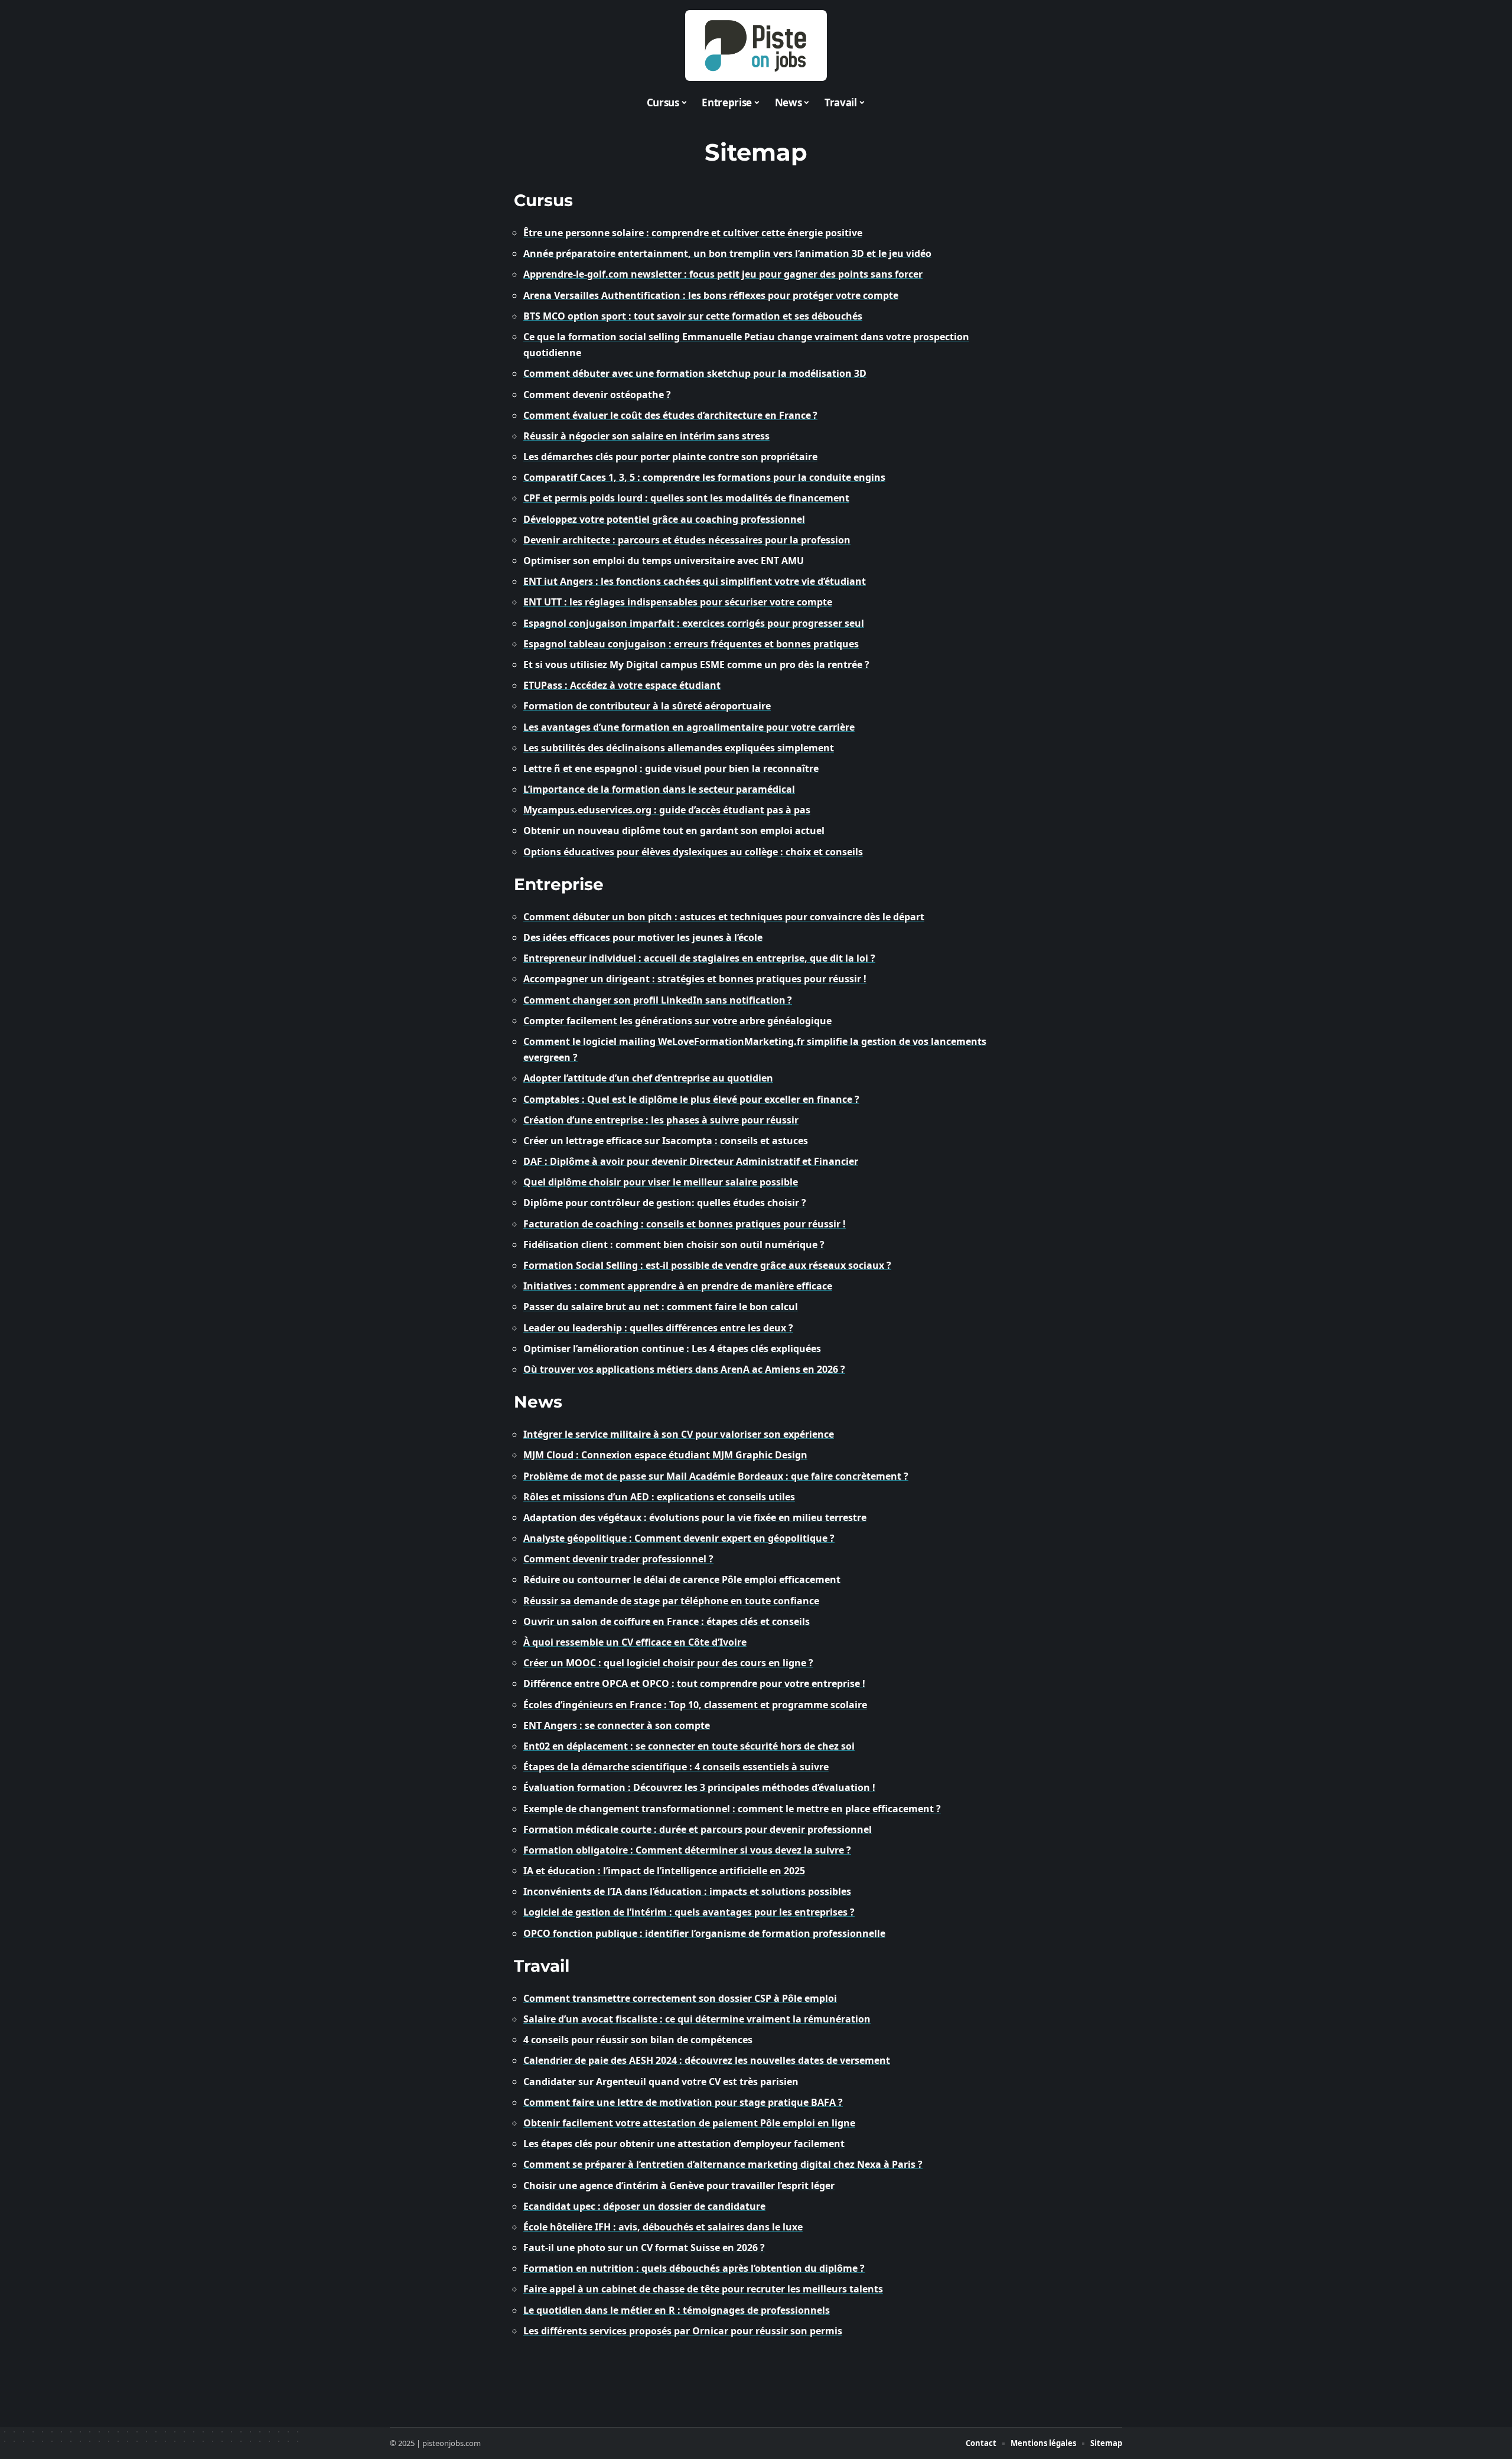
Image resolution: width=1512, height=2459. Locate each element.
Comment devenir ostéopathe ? (597, 395)
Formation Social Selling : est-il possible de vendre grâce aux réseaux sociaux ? (707, 1265)
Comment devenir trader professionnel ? (618, 1559)
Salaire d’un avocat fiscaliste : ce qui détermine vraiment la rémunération (697, 2019)
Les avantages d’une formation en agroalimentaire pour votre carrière (689, 727)
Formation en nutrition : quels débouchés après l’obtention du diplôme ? (694, 2268)
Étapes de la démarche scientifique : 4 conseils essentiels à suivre (676, 1767)
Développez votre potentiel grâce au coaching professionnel (664, 519)
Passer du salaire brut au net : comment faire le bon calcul (661, 1307)
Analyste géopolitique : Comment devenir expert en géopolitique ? (679, 1538)
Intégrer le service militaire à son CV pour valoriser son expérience (679, 1434)
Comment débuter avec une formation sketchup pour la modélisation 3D (695, 373)
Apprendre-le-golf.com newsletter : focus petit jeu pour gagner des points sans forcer (723, 274)
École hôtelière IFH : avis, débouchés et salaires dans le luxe (663, 2227)
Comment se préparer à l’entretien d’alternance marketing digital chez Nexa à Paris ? (723, 2164)
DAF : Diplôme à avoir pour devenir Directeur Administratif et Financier (691, 1161)
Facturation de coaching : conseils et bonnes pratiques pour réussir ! (685, 1224)
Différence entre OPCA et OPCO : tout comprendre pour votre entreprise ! (694, 1683)
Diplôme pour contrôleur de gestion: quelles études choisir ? (665, 1203)
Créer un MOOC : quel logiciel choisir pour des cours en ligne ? (668, 1663)
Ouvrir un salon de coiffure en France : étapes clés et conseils (667, 1621)
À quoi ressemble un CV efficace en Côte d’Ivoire (635, 1642)
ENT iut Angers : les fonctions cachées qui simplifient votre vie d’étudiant (695, 581)
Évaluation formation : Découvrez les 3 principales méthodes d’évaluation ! (699, 1787)
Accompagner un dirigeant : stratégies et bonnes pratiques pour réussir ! (695, 979)
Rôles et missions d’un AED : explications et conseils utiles (659, 1497)
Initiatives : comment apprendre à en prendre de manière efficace (678, 1286)
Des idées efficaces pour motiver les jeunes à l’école (643, 937)
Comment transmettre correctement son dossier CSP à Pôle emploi (680, 1998)
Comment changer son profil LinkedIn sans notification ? (658, 1000)
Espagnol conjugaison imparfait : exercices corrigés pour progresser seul (694, 623)
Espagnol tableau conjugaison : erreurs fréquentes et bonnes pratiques (691, 644)
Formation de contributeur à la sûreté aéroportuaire (647, 706)
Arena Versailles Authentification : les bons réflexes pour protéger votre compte (711, 295)
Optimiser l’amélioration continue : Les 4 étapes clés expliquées (672, 1349)
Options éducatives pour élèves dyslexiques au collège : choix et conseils (693, 852)
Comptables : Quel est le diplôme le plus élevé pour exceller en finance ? (691, 1099)
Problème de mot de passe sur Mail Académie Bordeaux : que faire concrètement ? (716, 1476)
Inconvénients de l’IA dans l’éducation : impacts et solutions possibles (687, 1891)
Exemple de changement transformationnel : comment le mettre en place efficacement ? (732, 1809)
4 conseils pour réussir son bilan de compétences (638, 2040)
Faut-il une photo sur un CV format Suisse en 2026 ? (644, 2248)
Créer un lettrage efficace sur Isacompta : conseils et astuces (666, 1141)
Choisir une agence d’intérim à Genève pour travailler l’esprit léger (679, 2186)
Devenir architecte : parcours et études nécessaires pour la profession (687, 540)
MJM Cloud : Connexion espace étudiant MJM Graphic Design (665, 1455)
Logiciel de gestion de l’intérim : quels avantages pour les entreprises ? (689, 1912)
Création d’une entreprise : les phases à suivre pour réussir (661, 1120)
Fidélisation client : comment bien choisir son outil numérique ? (674, 1245)
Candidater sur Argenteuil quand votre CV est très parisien (661, 2082)
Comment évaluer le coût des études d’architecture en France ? (670, 415)
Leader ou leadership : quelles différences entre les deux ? (658, 1328)
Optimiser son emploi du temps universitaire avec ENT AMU (664, 561)
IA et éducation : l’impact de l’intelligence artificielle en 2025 (664, 1871)
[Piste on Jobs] (756, 45)
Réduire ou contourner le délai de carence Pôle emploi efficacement (682, 1579)
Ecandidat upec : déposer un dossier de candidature (644, 2206)
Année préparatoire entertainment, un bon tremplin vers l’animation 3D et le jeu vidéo (727, 253)
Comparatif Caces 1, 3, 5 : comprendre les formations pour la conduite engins (704, 477)
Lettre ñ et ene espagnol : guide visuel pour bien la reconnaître (671, 768)
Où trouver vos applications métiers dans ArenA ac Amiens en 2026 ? (684, 1369)
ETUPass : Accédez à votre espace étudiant (622, 685)
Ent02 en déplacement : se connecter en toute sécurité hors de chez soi (689, 1746)
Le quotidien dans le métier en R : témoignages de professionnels (677, 2310)
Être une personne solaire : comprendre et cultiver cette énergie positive (693, 233)
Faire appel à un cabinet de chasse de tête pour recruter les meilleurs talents (703, 2289)
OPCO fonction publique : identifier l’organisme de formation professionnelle (704, 1933)
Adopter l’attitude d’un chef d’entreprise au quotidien (648, 1078)
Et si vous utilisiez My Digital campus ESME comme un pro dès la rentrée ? (696, 665)
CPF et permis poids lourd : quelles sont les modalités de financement (686, 498)
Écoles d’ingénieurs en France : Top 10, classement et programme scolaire (695, 1705)
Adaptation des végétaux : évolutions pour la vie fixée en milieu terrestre (695, 1517)
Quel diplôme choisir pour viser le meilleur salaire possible (661, 1182)
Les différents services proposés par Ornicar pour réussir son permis (683, 2331)
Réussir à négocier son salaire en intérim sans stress (646, 436)
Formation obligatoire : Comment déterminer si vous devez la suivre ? (687, 1850)
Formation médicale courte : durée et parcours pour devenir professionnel (698, 1829)
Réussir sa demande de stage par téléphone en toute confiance (671, 1601)
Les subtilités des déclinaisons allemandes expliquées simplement (679, 748)
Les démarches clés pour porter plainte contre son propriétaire (670, 457)
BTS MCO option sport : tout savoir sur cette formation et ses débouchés (693, 316)
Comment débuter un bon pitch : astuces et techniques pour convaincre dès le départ (724, 917)
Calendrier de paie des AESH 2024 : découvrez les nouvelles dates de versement (707, 2060)
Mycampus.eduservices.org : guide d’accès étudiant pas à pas (667, 810)
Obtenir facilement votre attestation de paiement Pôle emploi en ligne (689, 2123)
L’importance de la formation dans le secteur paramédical (659, 789)
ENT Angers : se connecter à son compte (617, 1725)
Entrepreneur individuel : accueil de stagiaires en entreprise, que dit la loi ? (699, 958)
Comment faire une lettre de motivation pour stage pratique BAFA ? (683, 2102)
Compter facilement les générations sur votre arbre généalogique (677, 1021)
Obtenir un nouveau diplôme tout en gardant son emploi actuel (674, 830)
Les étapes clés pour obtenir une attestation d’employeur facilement (684, 2144)
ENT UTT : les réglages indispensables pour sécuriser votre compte (678, 602)
